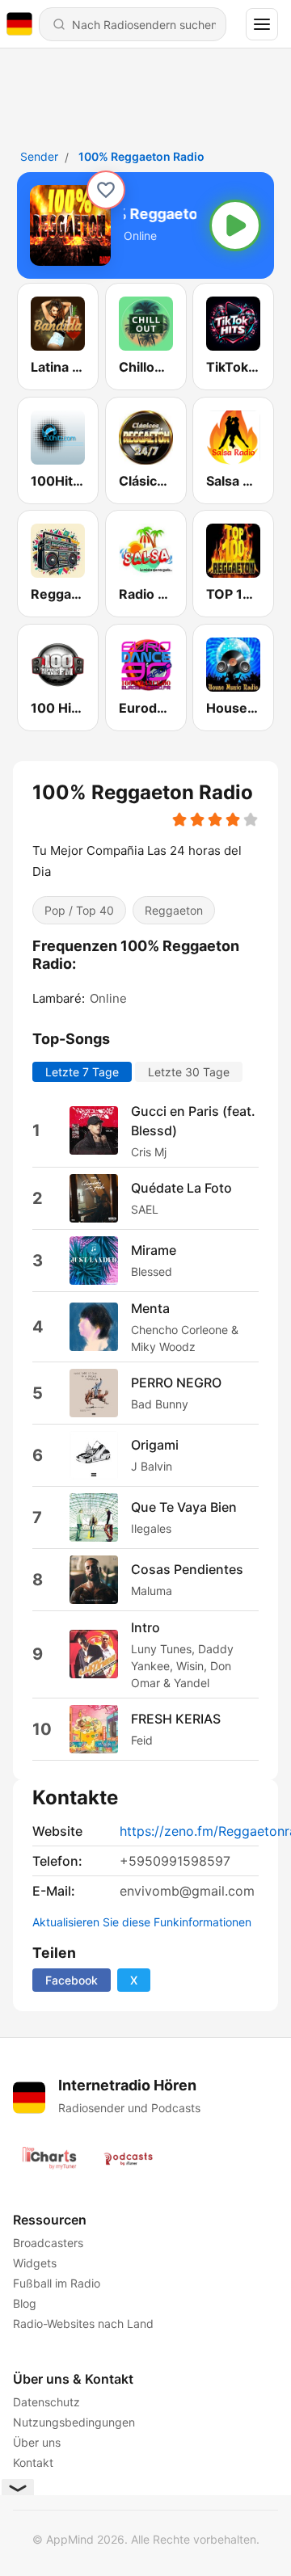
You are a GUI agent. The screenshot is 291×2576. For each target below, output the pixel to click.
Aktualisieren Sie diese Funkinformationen (142, 1922)
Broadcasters (48, 2243)
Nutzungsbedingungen (74, 2422)
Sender (39, 156)
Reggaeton (174, 909)
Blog (25, 2303)
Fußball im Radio (57, 2283)
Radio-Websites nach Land (83, 2323)
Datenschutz (46, 2402)
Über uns (37, 2442)
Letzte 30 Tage (189, 1071)
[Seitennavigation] (262, 24)
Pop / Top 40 (79, 909)
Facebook (72, 1980)
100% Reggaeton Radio (141, 156)
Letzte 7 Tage (82, 1071)
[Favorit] (106, 190)
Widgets (35, 2263)
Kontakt (33, 2462)
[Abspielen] (235, 225)
